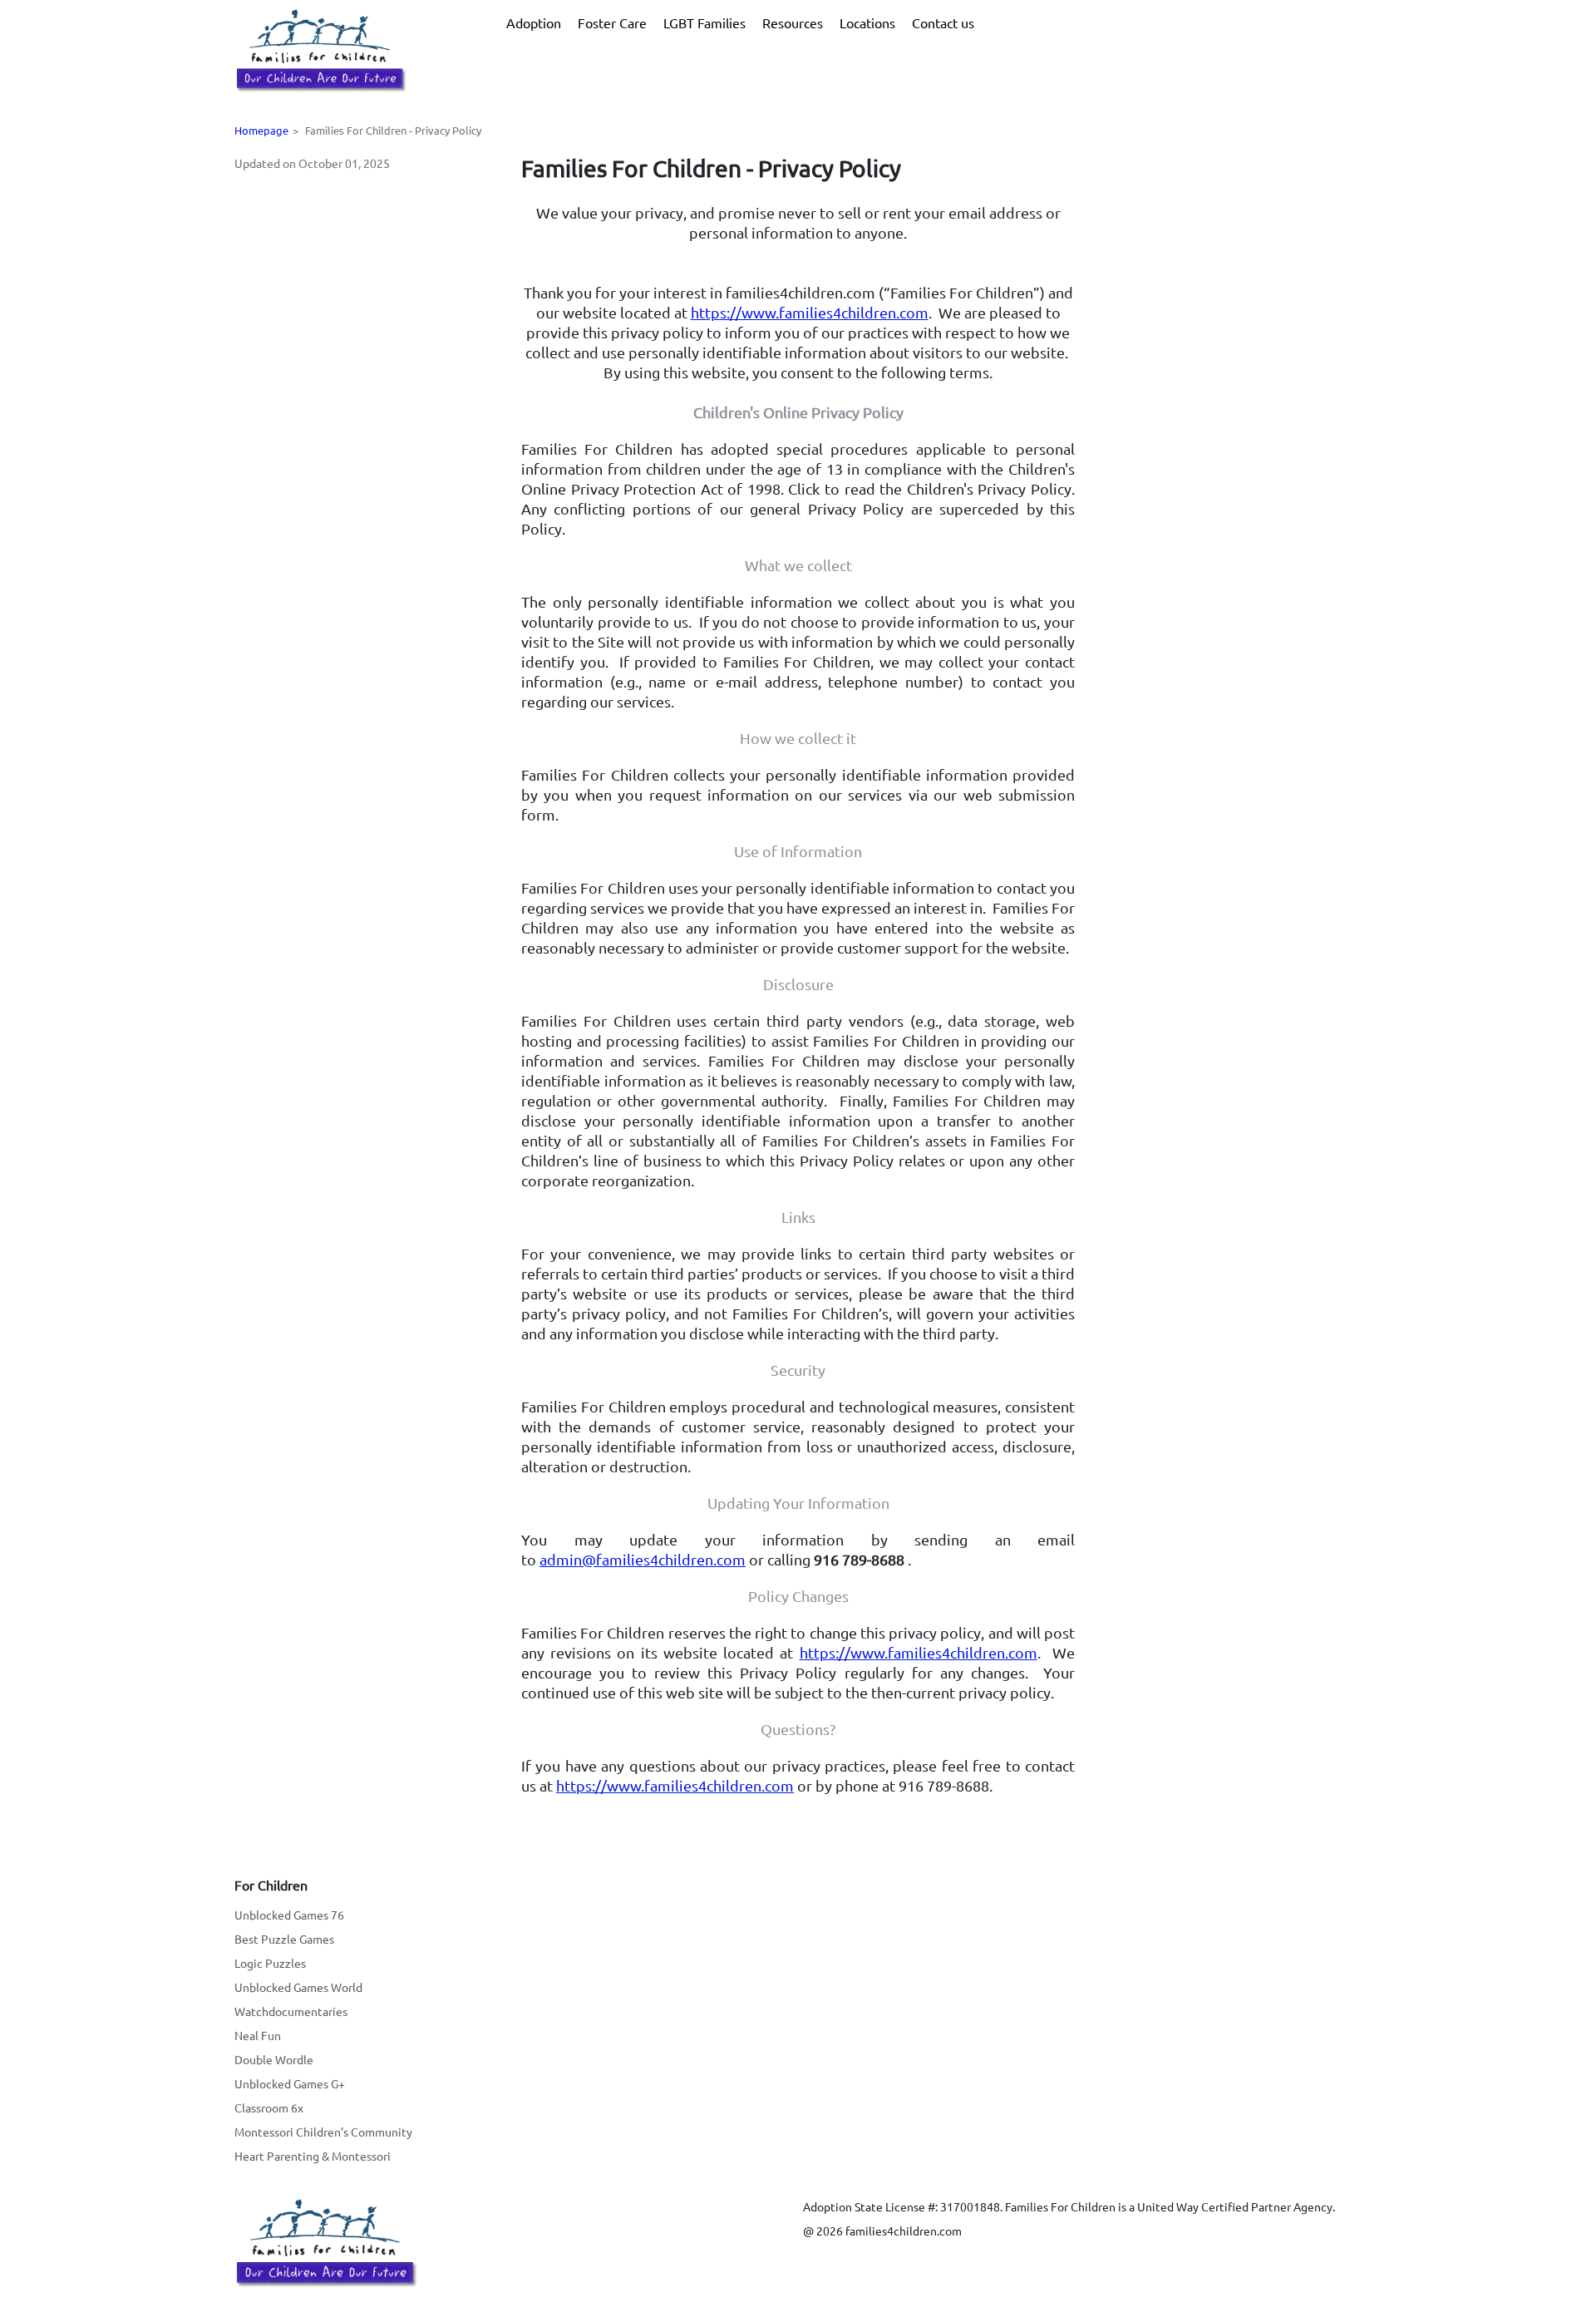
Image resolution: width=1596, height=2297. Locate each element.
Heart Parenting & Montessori (313, 2156)
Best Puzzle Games (284, 1939)
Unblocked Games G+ (290, 2083)
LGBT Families (704, 22)
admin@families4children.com (643, 1559)
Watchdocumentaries (291, 2011)
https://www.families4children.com (810, 312)
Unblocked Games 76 (289, 1915)
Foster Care (612, 22)
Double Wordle (274, 2059)
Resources (793, 22)
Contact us (943, 22)
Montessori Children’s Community (323, 2132)
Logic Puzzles (270, 1963)
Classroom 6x (269, 2107)
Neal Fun (258, 2035)
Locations (867, 22)
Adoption (534, 22)
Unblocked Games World (298, 1987)
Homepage (261, 130)
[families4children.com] (320, 51)
